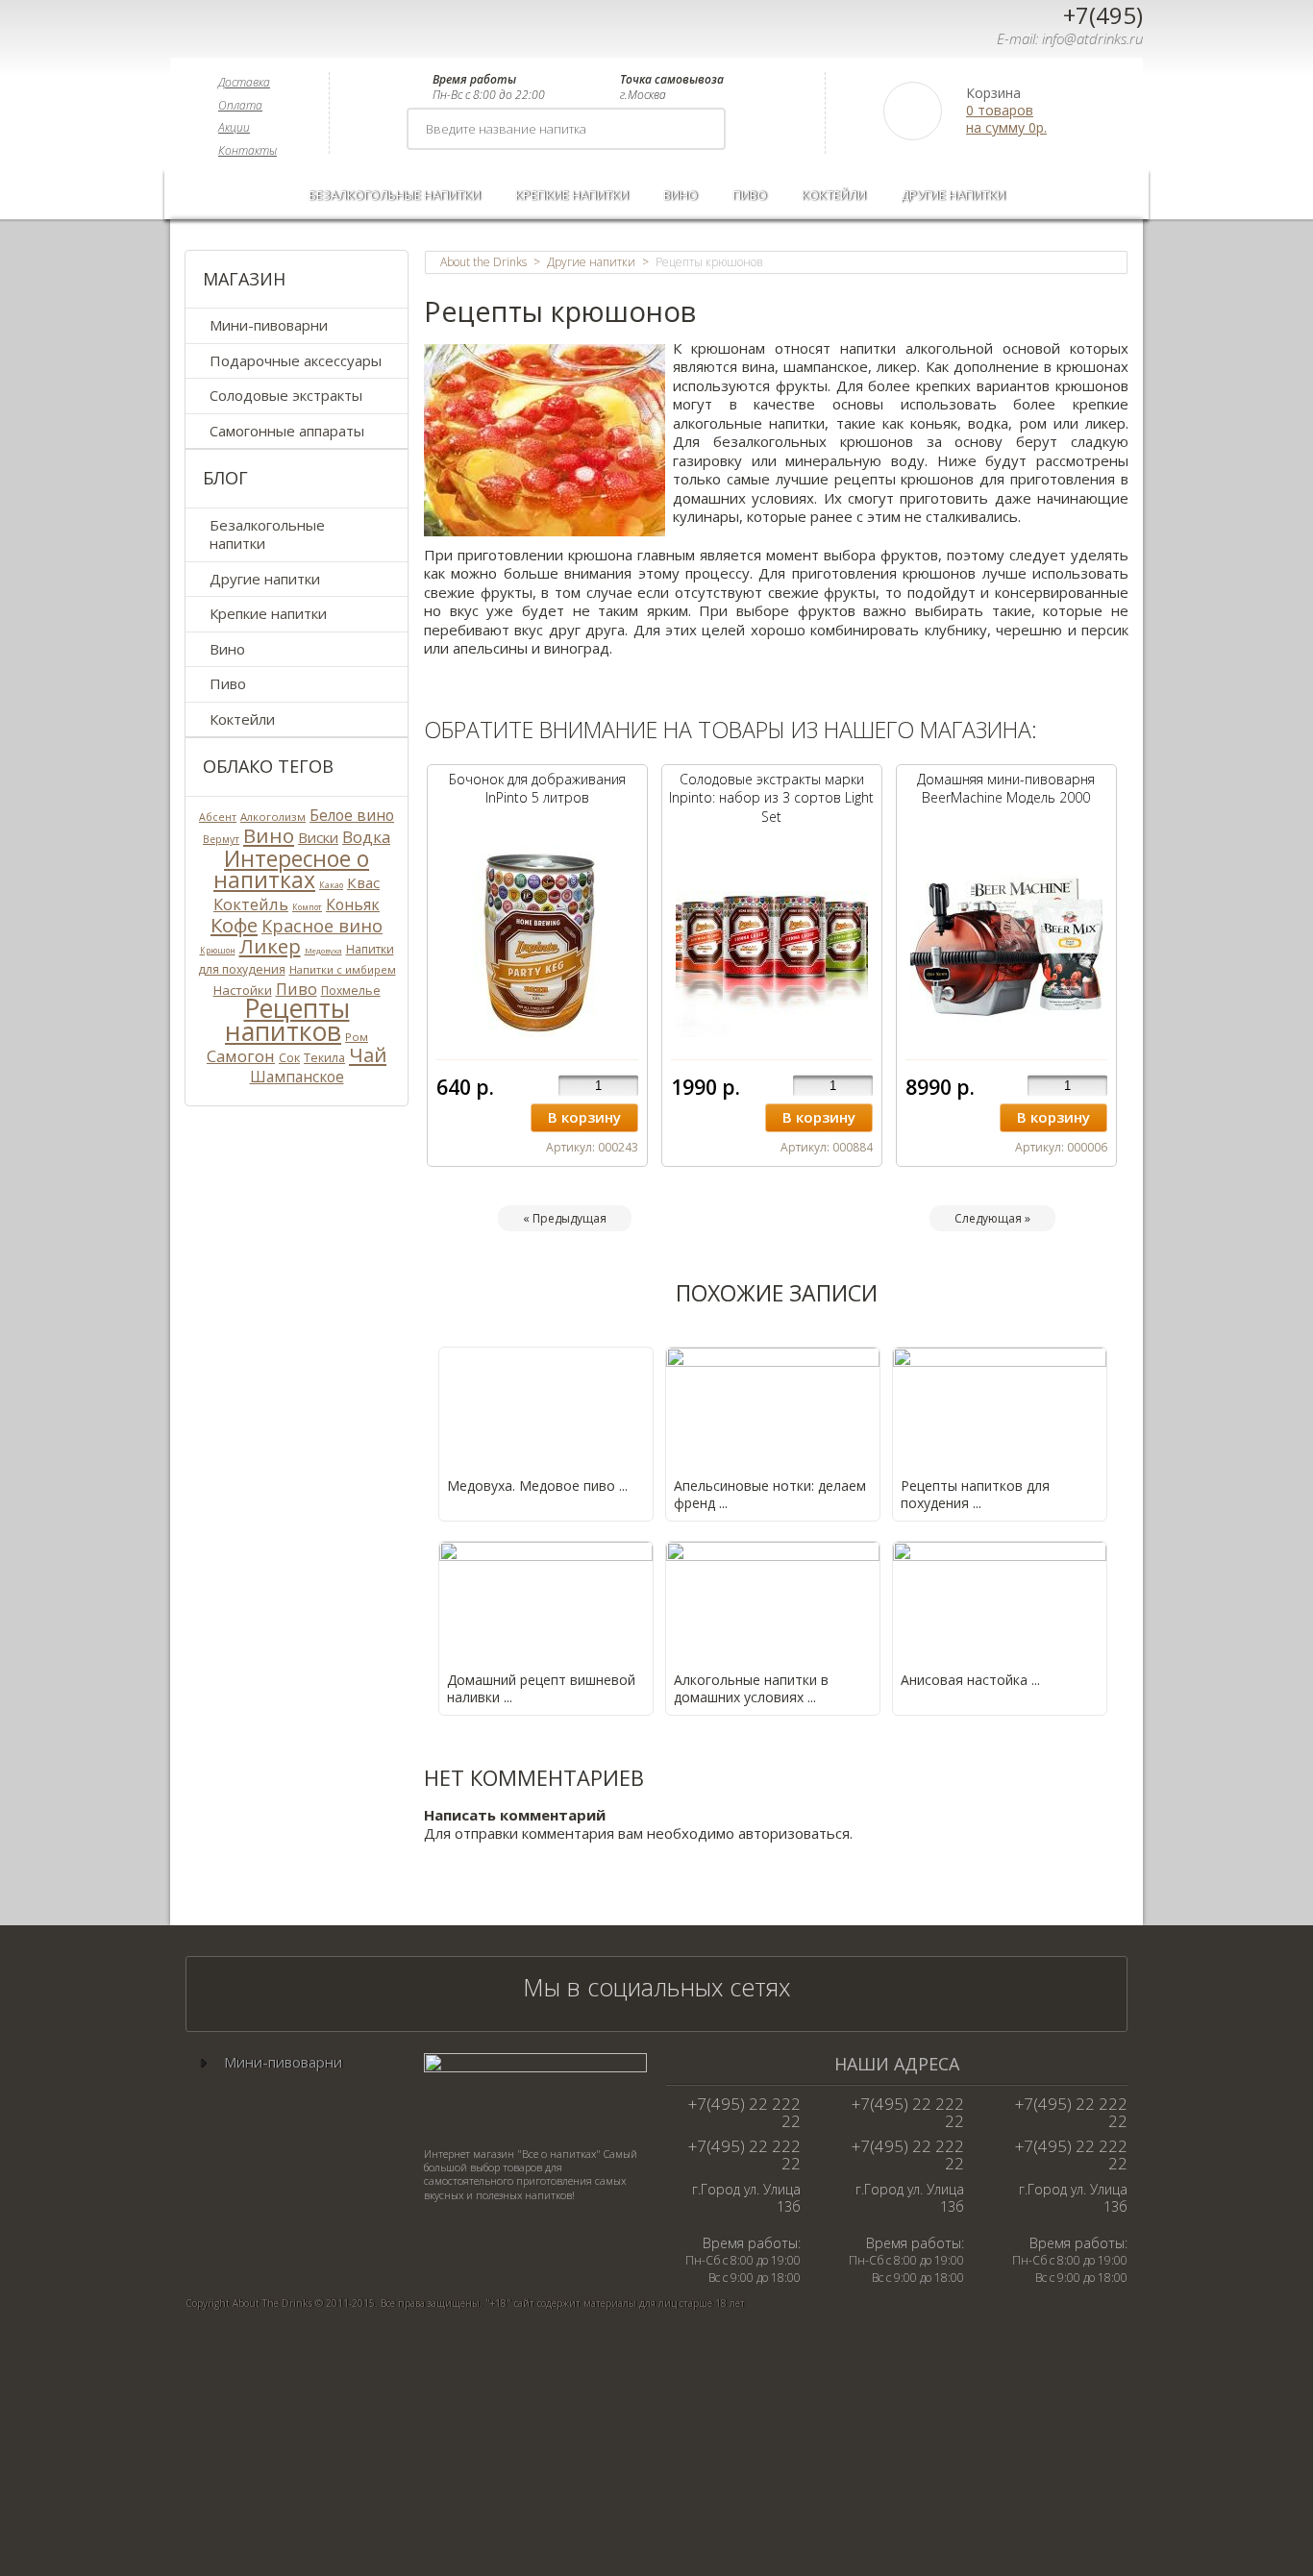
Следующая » (992, 1218)
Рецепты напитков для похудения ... (975, 1494)
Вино (681, 195)
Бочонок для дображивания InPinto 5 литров (537, 789)
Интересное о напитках (291, 870)
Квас (363, 882)
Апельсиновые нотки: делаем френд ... (770, 1494)
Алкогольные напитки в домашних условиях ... (751, 1688)
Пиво (750, 195)
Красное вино (322, 925)
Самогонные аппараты (287, 431)
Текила (324, 1058)
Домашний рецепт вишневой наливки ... (541, 1688)
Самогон (241, 1056)
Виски (318, 837)
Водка (366, 837)
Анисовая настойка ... (970, 1680)
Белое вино (352, 815)
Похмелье (351, 991)
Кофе (234, 925)
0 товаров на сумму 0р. (1006, 119)
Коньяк (353, 904)
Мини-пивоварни (269, 325)
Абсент (218, 817)
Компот (307, 907)
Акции (234, 127)
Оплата (240, 105)
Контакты (248, 150)
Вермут (221, 839)
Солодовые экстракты (286, 395)
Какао (331, 885)
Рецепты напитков (287, 1020)
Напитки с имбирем (343, 969)
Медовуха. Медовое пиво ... (537, 1486)
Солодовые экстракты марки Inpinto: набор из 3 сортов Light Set (771, 798)
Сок (289, 1057)
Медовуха (323, 950)
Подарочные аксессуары (296, 360)
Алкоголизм (273, 817)
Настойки (243, 990)
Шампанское (297, 1077)
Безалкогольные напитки (395, 195)
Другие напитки (953, 195)
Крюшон (218, 950)
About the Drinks (483, 262)
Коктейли (834, 195)
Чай (368, 1054)
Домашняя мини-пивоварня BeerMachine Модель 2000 (1006, 789)
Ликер (270, 946)
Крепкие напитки (572, 195)
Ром (357, 1037)
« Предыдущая (565, 1218)
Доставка (244, 82)
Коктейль (251, 904)
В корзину (584, 1117)
